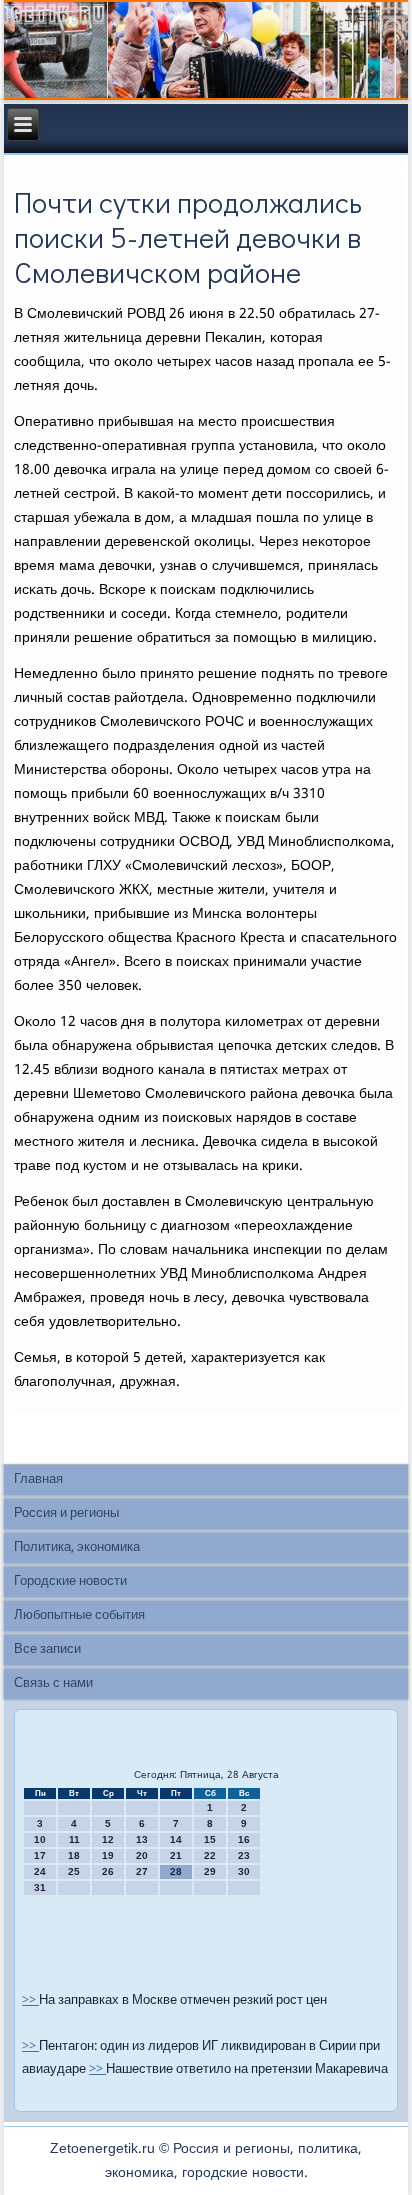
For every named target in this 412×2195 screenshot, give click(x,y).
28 (176, 1871)
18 (74, 1855)
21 (176, 1855)
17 (40, 1855)
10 (40, 1839)
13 (142, 1839)
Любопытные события (79, 1615)
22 (210, 1855)
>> (30, 2000)
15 (210, 1839)
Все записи (47, 1649)
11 (74, 1839)
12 (108, 1839)
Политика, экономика (77, 1547)
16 (244, 1839)
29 (210, 1871)
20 (142, 1855)
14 (176, 1839)
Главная (38, 1479)
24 (40, 1871)
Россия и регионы (66, 1513)
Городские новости (70, 1581)
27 (142, 1871)
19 (108, 1855)
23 (244, 1855)
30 (244, 1871)
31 (40, 1887)
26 (108, 1871)
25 (74, 1871)
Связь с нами (53, 1683)
